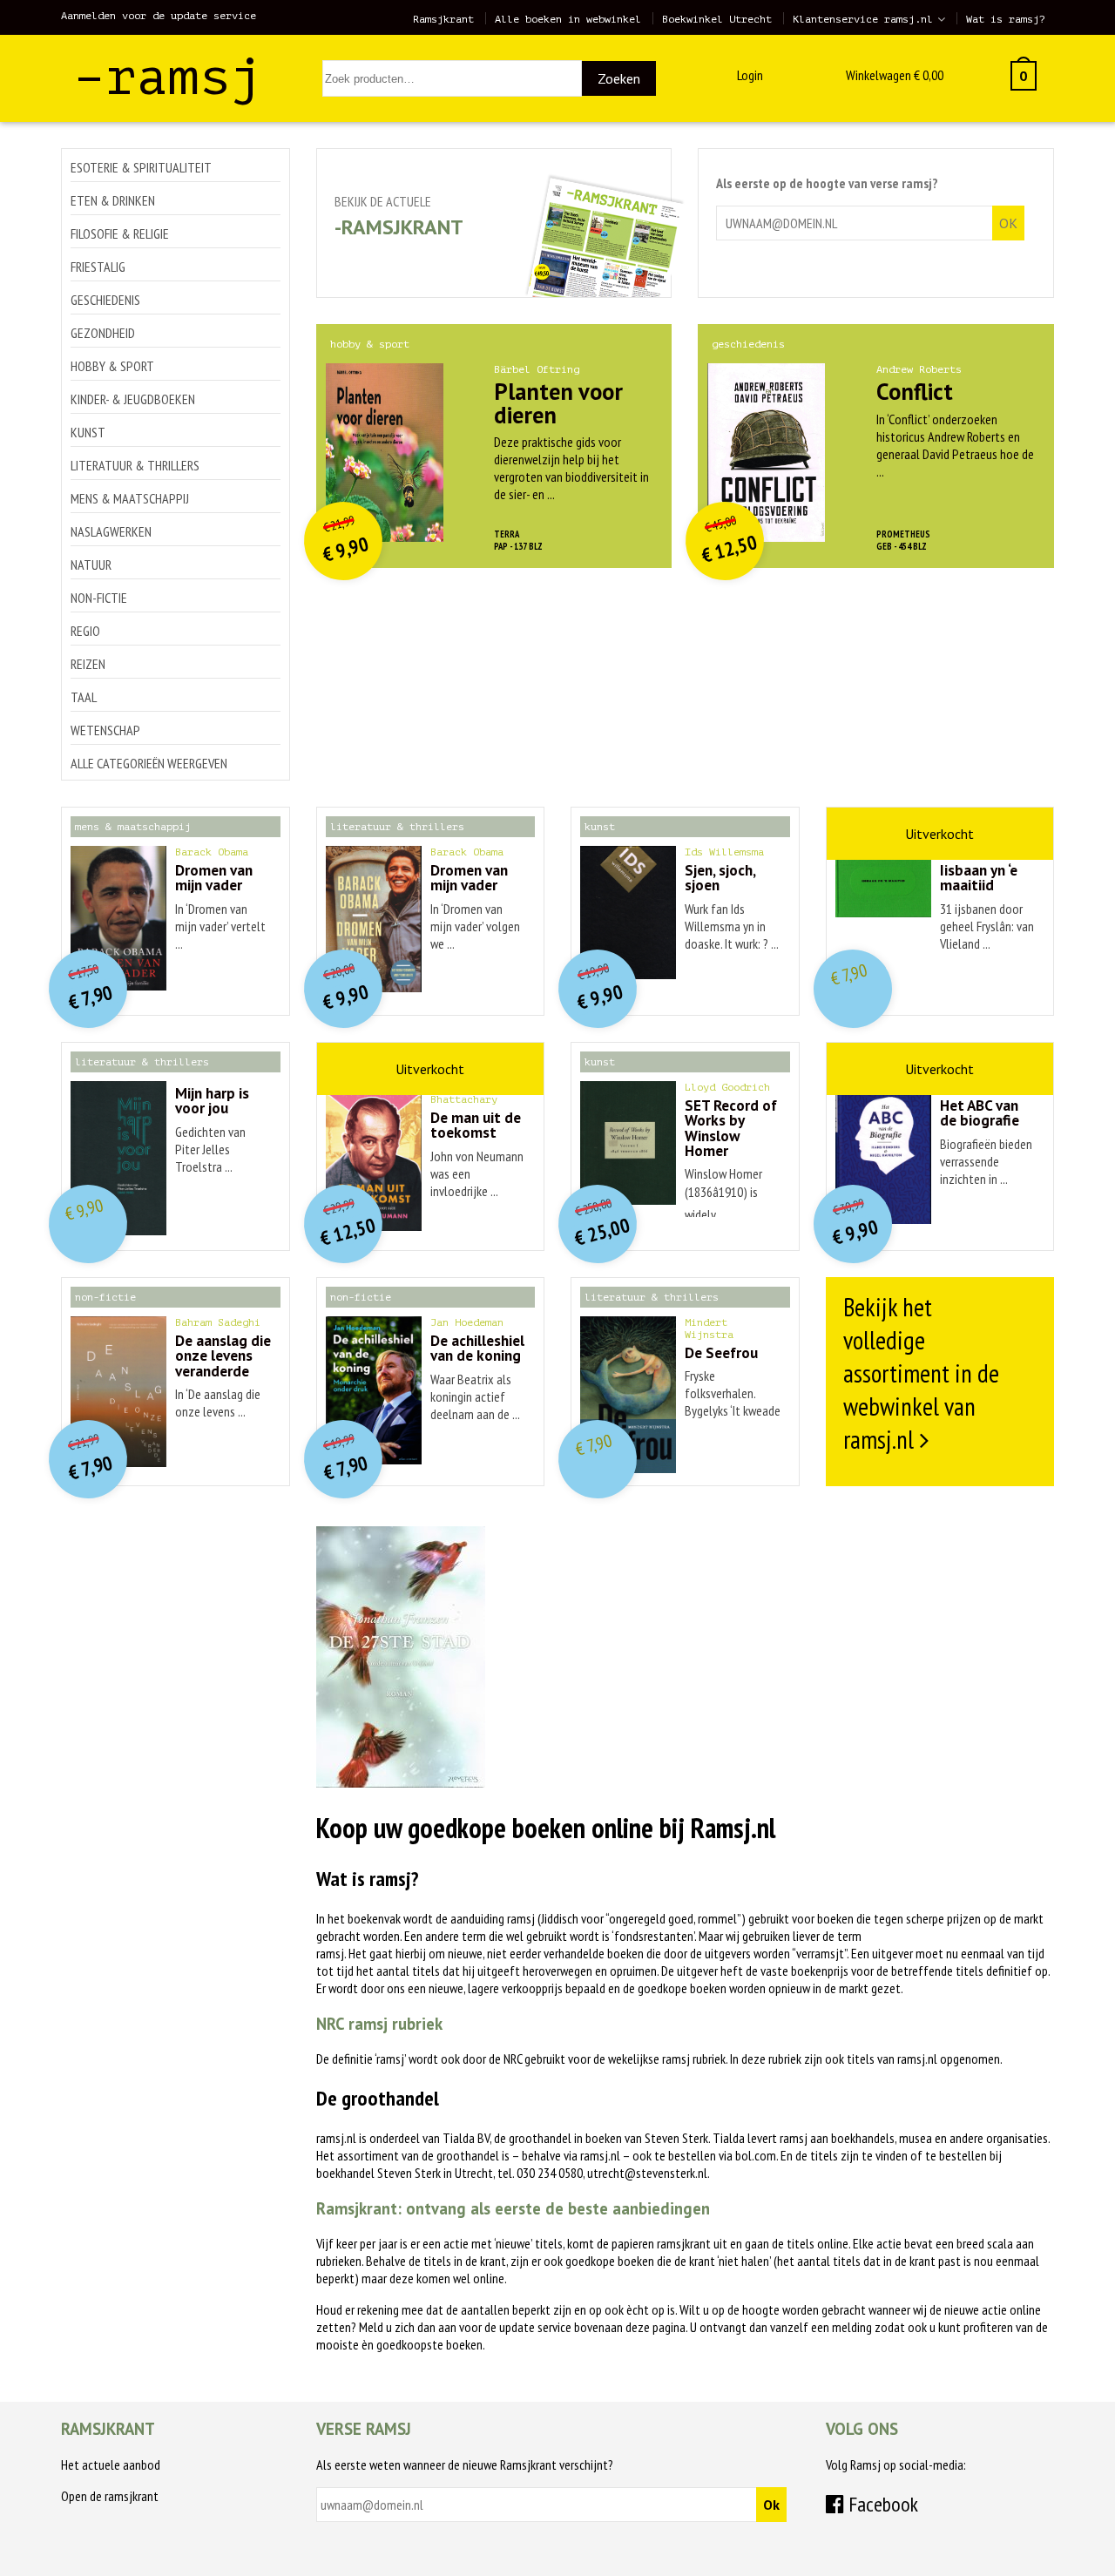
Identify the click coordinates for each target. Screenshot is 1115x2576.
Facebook (881, 2504)
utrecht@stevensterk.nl (647, 2173)
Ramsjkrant (443, 19)
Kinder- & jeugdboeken (133, 399)
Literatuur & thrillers (135, 465)
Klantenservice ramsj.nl (863, 19)
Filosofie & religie (120, 233)
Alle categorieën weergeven (149, 763)
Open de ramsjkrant (110, 2496)
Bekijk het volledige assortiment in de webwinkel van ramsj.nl (921, 1373)
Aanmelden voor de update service (159, 16)
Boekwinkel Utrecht (717, 19)
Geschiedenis (105, 300)
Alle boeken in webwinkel (568, 19)
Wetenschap (105, 730)
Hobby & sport (112, 366)
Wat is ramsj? (1006, 19)
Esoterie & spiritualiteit (141, 167)
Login (750, 75)
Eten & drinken (113, 200)
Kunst (88, 432)
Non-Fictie (99, 598)
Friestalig (98, 267)
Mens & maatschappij (130, 498)
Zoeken (619, 78)
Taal (84, 697)
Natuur (91, 565)
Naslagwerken (111, 531)
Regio (85, 631)
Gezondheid (103, 333)
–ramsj (168, 77)
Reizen (88, 664)
